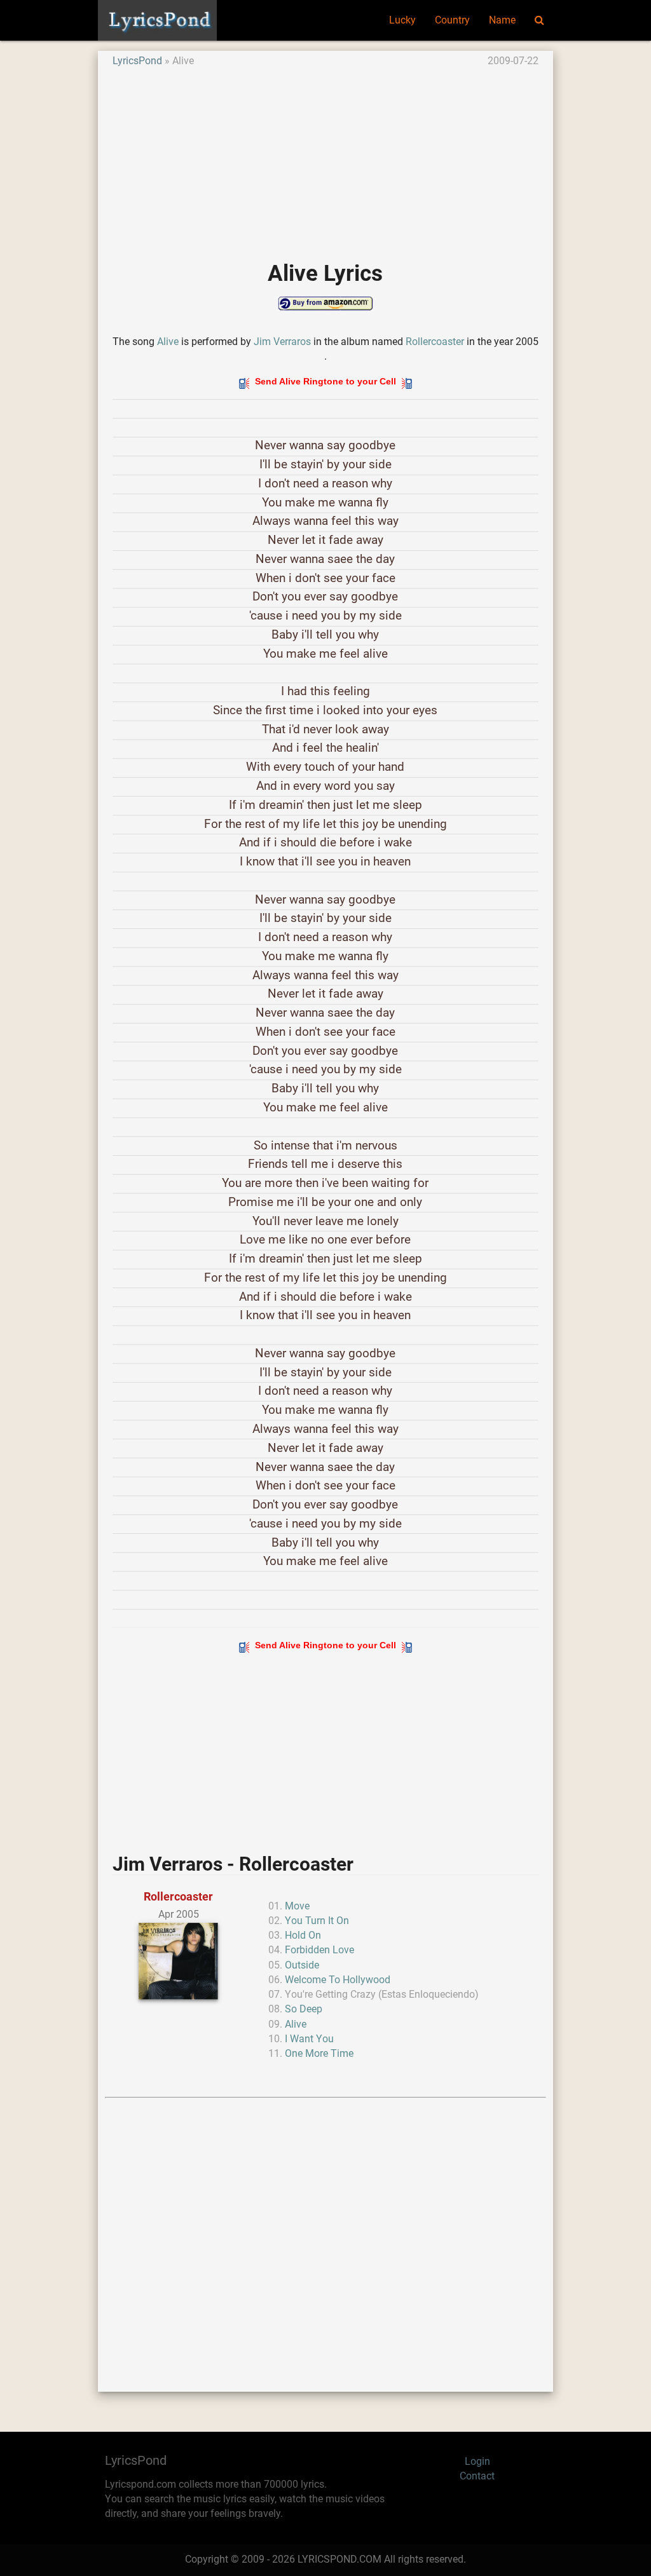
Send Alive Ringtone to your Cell (325, 381)
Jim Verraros (282, 342)
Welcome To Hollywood (338, 1980)
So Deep (304, 2009)
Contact (477, 2476)
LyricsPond (137, 61)
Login (477, 2462)
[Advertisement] (325, 158)
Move (297, 1906)
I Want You (309, 2039)
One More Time (319, 2054)
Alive (168, 342)
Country (452, 20)
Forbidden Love (319, 1950)
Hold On (303, 1935)
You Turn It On (317, 1921)
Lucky (402, 20)
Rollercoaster (435, 342)
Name (502, 20)
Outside (302, 1965)
